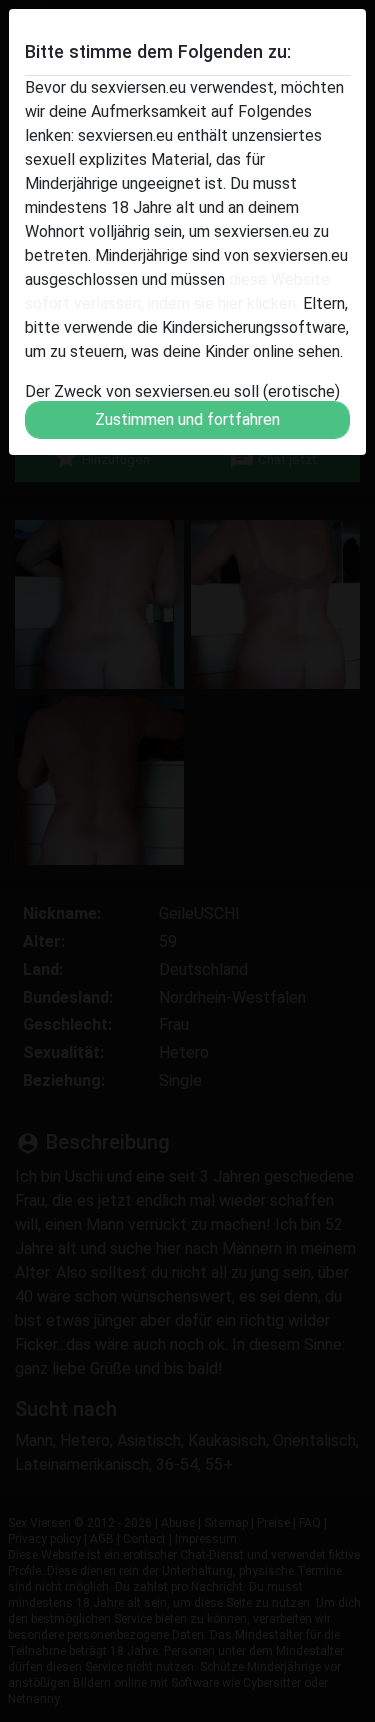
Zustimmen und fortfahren (187, 419)
